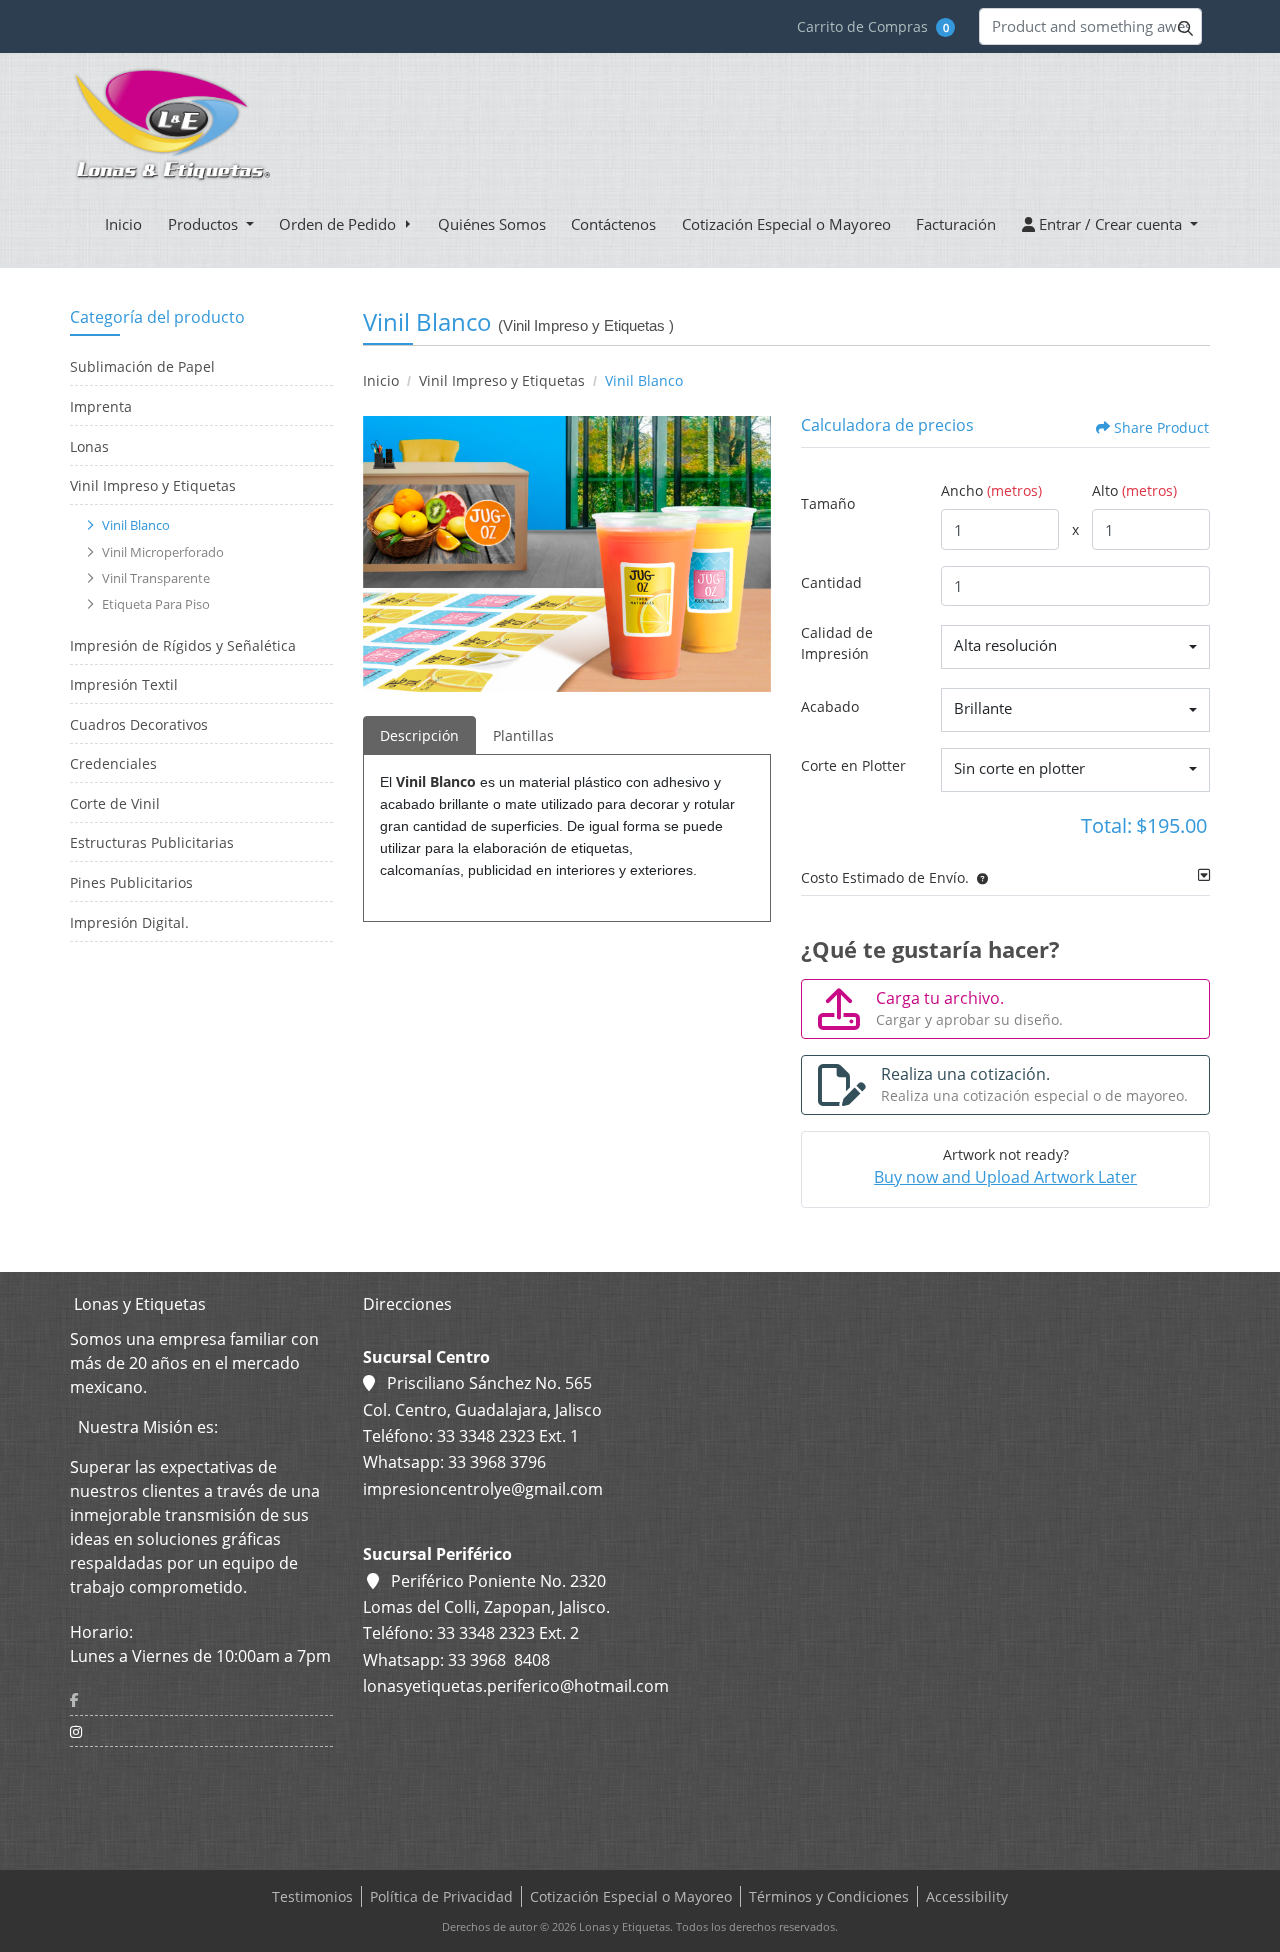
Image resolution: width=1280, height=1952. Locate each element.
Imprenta (101, 406)
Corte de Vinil (115, 803)
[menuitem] (123, 224)
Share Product (1161, 427)
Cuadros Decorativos (139, 724)
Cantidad (831, 582)
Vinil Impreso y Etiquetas (153, 485)
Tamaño (828, 503)
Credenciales (113, 763)
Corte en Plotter (853, 765)
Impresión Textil (124, 684)
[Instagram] (201, 1732)
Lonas (89, 446)
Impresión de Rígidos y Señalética (183, 645)
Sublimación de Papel (142, 366)
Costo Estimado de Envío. (885, 877)
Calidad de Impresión (837, 643)
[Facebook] (201, 1700)
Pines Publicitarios (131, 882)
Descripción (419, 735)
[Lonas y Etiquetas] (171, 125)
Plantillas (523, 735)
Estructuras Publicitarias (152, 842)
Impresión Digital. (129, 922)
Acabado (830, 706)
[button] (978, 877)
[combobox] (1075, 647)
